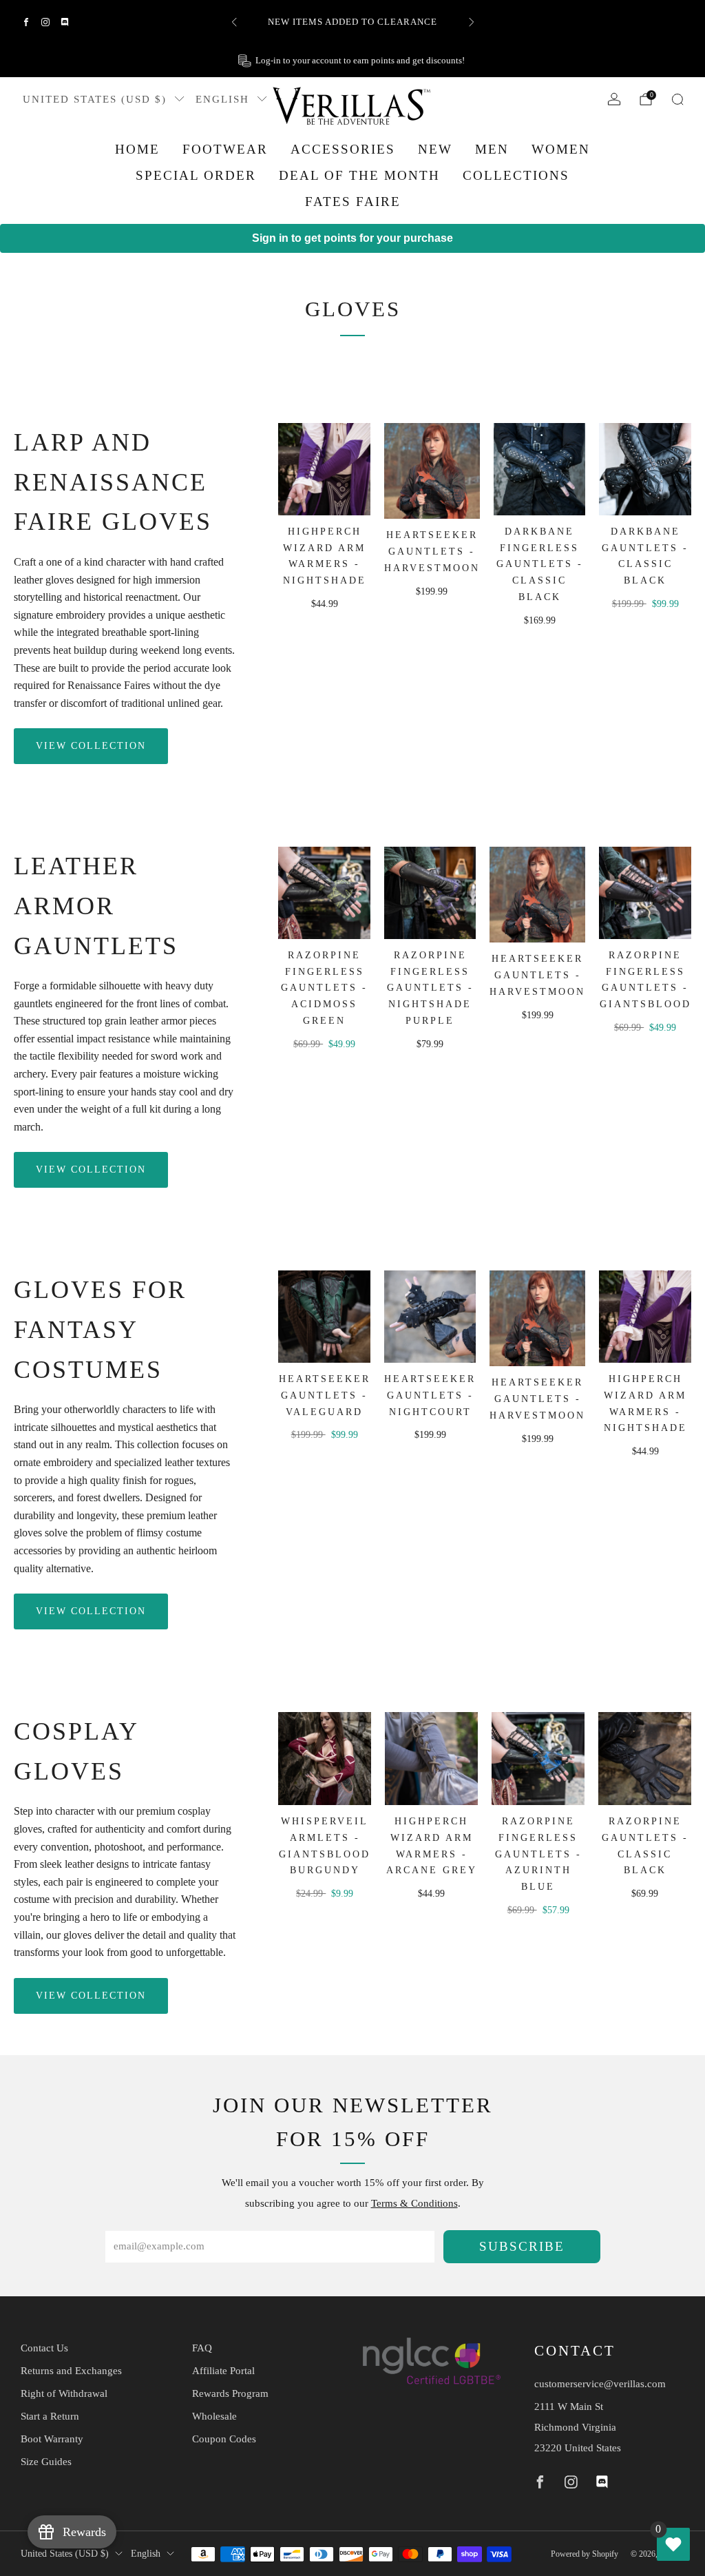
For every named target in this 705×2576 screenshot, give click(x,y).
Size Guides (46, 2462)
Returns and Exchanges (71, 2371)
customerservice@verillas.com (600, 2384)
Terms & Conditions (414, 2203)
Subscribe (522, 2246)
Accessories (343, 149)
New (435, 149)
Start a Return (50, 2416)
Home (137, 149)
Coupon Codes (224, 2439)
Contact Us (44, 2348)
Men (492, 149)
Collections (516, 175)
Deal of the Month (359, 175)
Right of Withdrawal (64, 2393)
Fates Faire (353, 202)
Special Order (196, 175)
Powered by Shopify (585, 2554)
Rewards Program (230, 2393)
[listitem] (353, 22)
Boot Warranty (52, 2439)
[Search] (677, 99)
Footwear (225, 149)
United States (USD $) (95, 99)
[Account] (614, 99)
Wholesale (214, 2416)
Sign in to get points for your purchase (352, 238)
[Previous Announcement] (234, 22)
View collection (91, 746)
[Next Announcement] (472, 22)
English (222, 99)
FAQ (202, 2348)
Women (561, 149)
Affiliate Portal (223, 2371)
